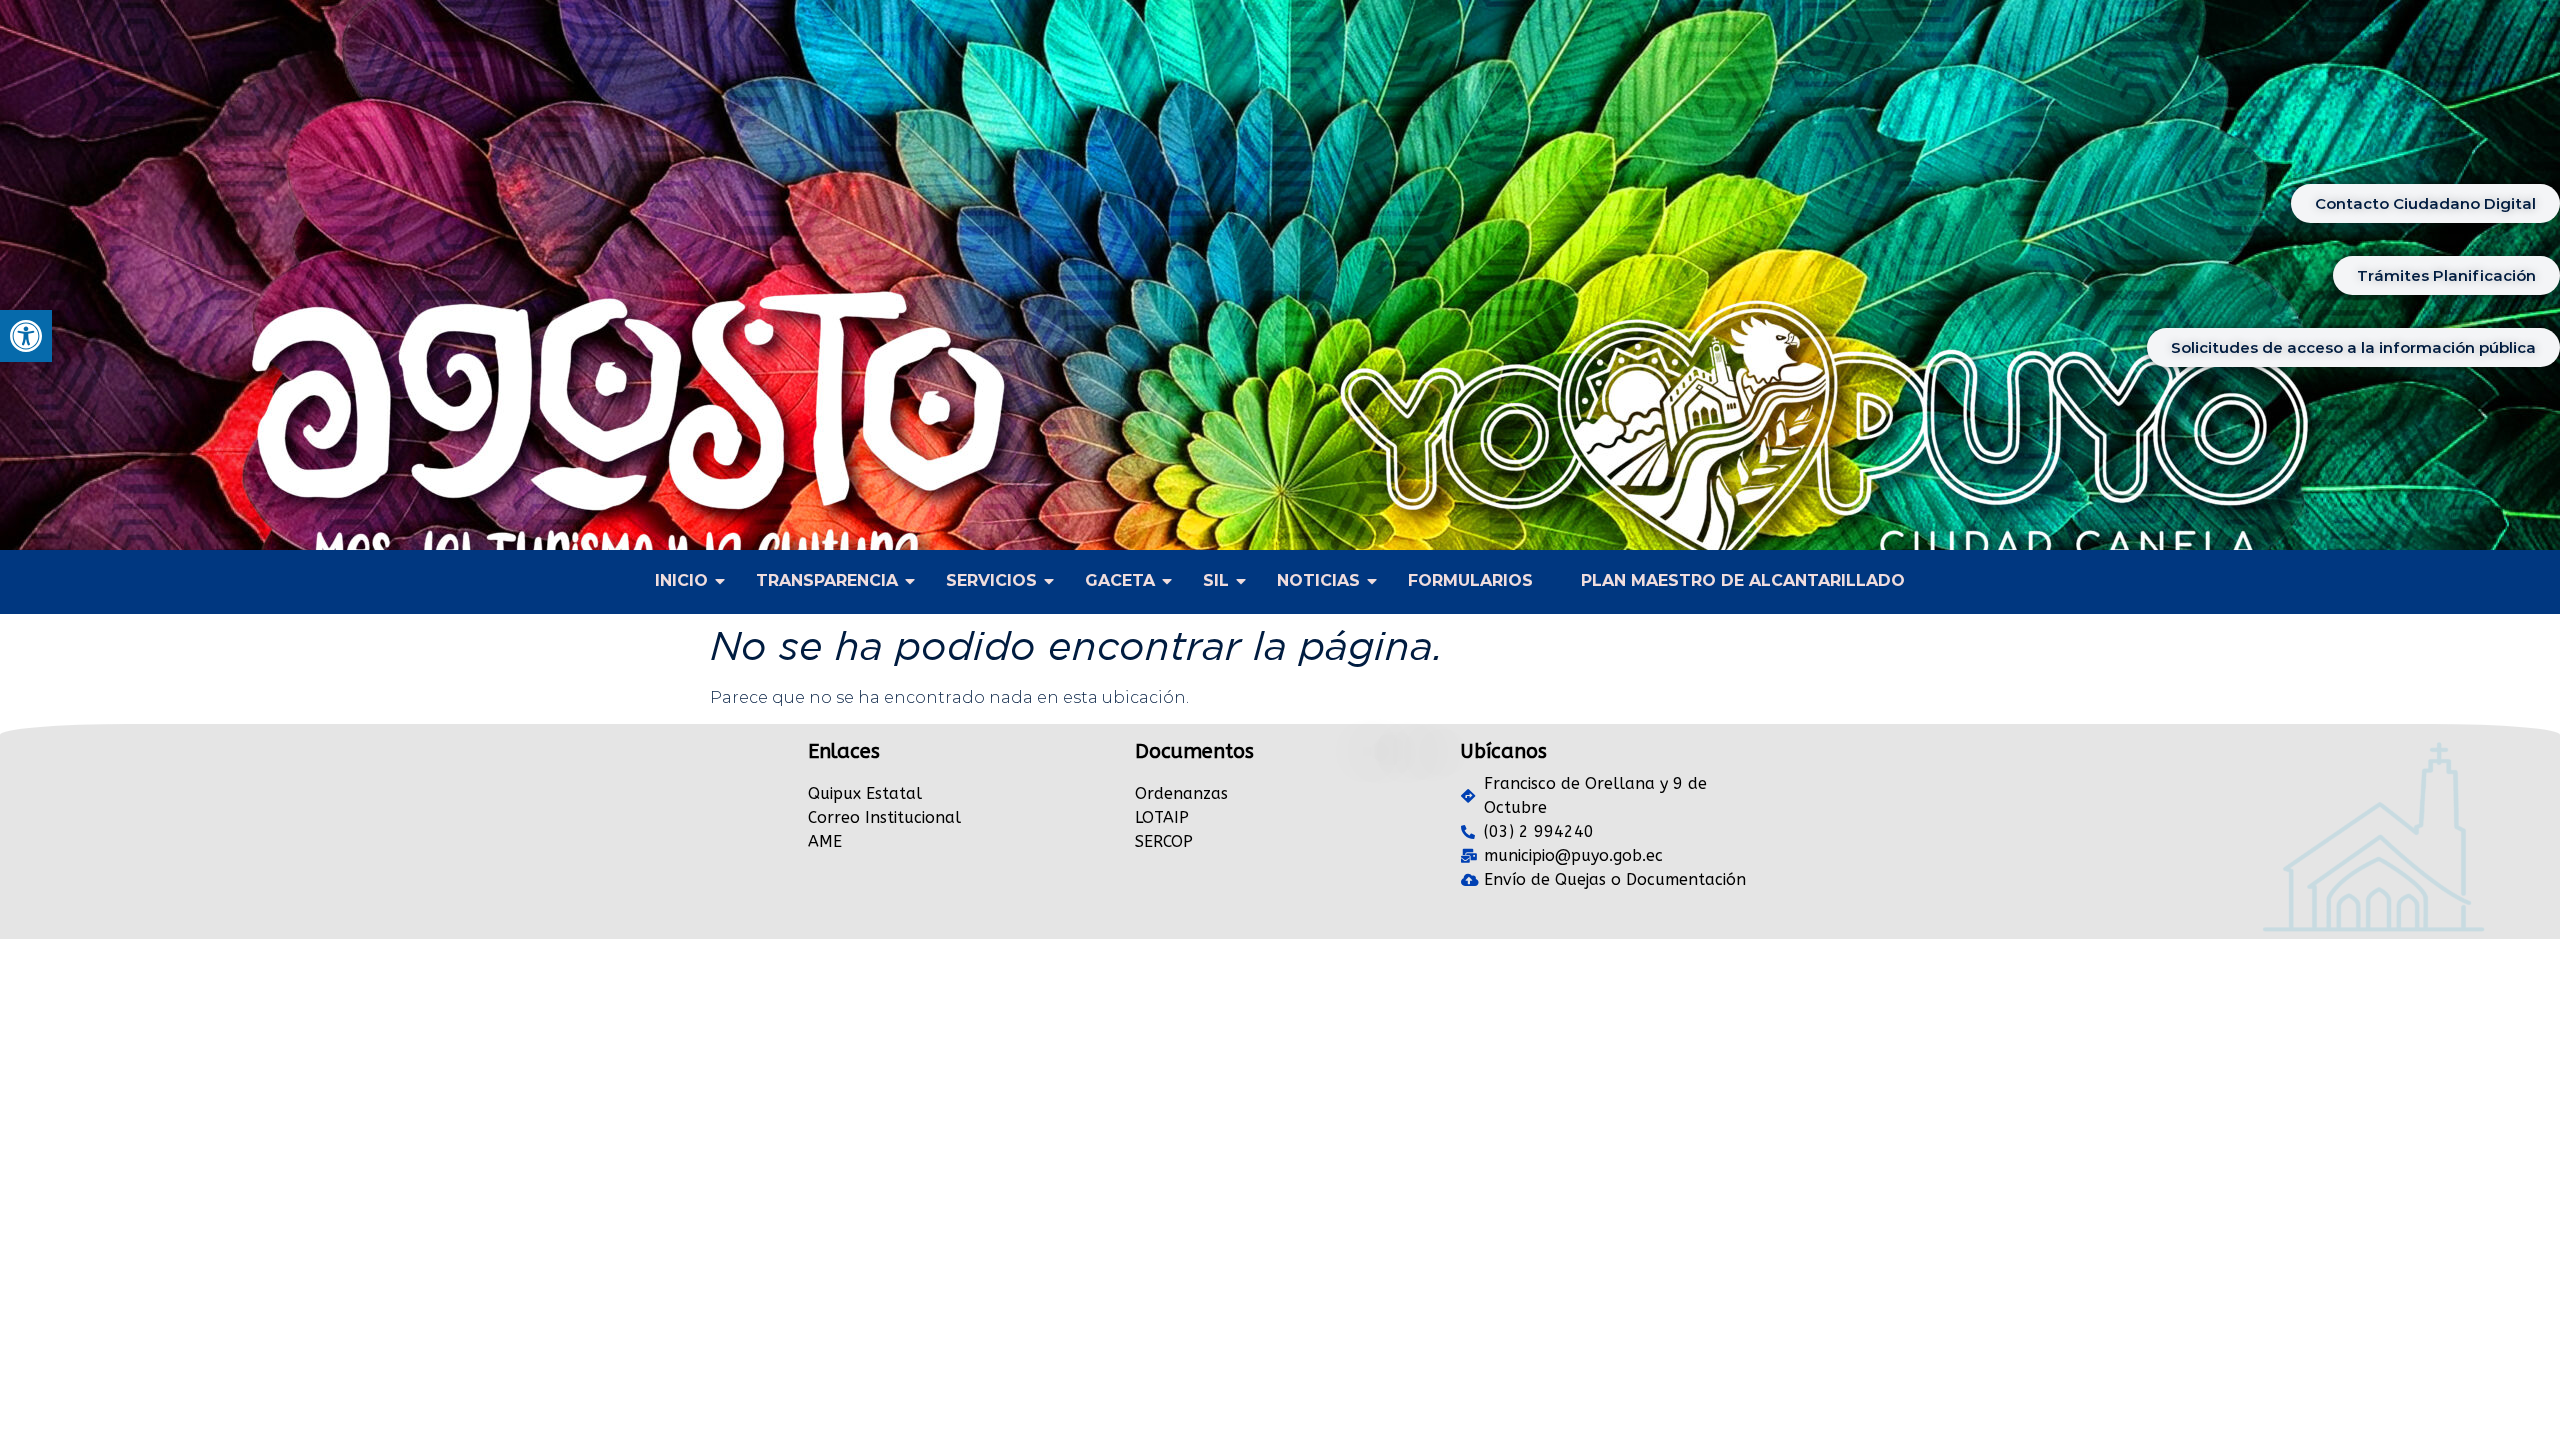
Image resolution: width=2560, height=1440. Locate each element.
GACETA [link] (1120, 580)
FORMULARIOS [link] (1470, 580)
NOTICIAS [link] (1318, 580)
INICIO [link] (681, 580)
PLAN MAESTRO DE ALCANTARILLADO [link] (1743, 580)
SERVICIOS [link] (991, 580)
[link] (26, 336)
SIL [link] (1216, 580)
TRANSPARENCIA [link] (827, 580)
